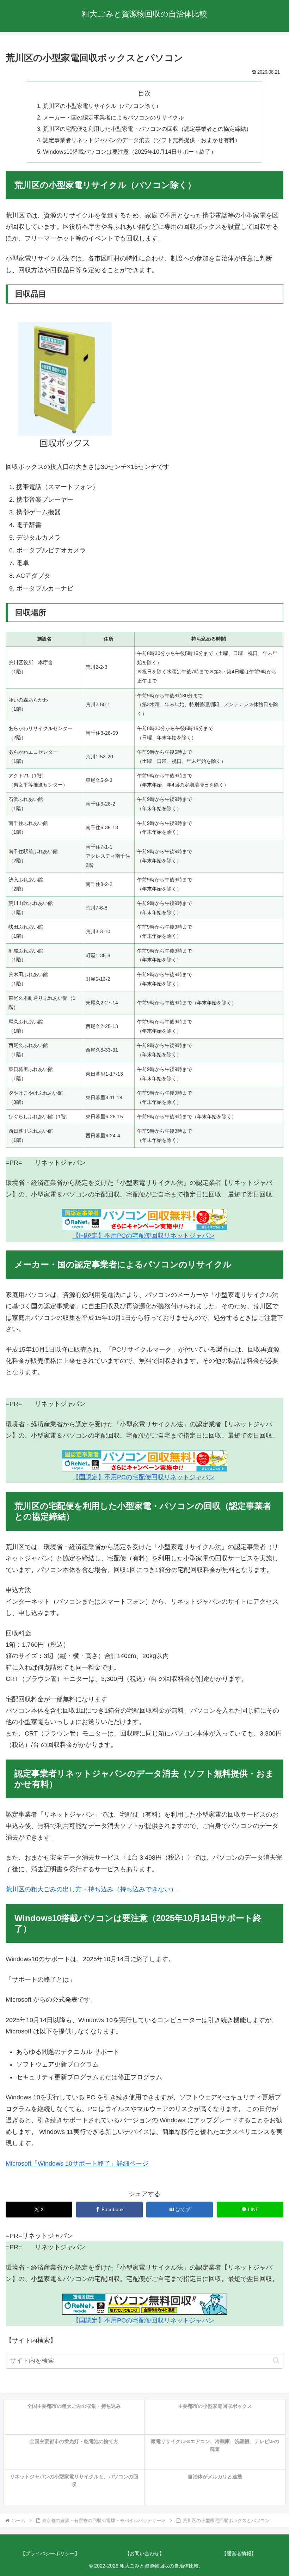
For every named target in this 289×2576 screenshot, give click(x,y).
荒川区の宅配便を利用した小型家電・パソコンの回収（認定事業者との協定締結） (147, 129)
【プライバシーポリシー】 (50, 2553)
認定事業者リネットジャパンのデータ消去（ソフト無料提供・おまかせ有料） (142, 140)
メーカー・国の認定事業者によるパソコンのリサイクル (113, 117)
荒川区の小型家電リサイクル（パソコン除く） (102, 106)
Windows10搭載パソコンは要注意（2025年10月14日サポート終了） (130, 152)
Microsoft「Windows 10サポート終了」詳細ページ (77, 2164)
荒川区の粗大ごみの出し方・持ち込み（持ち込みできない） (91, 1889)
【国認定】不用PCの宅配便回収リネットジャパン (144, 1236)
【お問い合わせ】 (144, 2553)
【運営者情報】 (239, 2553)
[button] (276, 2360)
